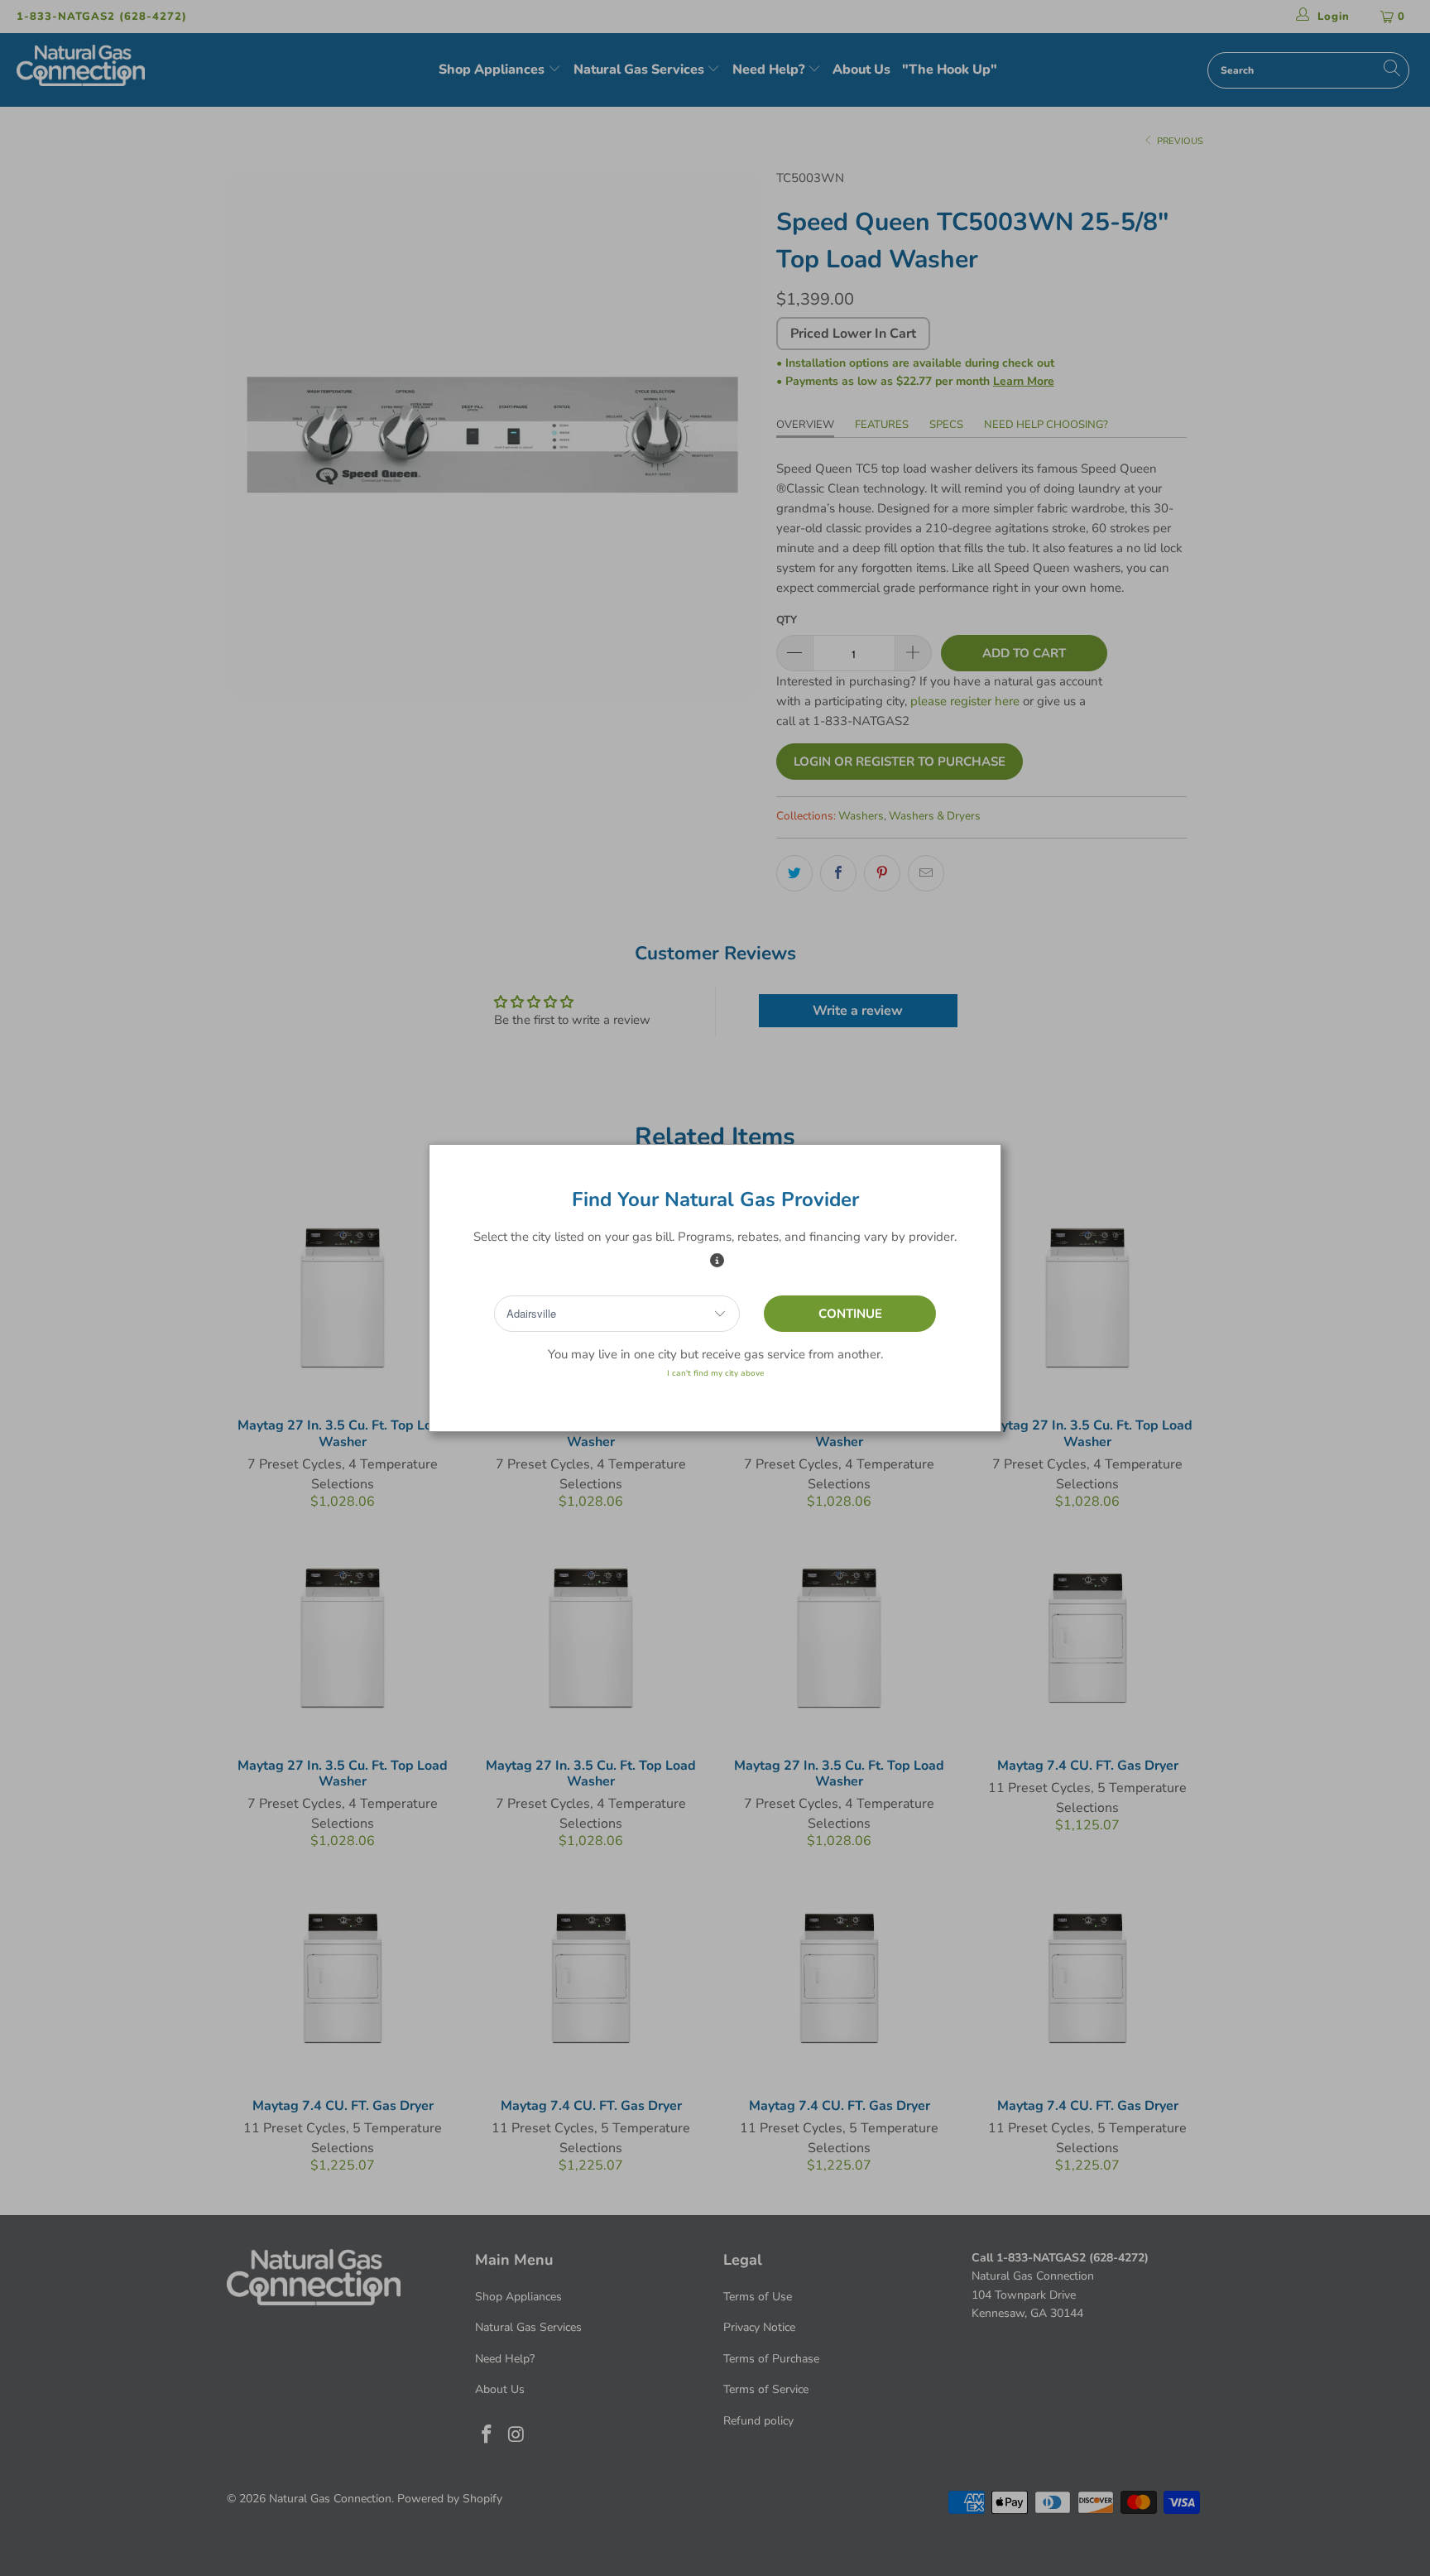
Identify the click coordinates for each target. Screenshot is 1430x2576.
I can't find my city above (715, 1373)
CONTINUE (850, 1314)
